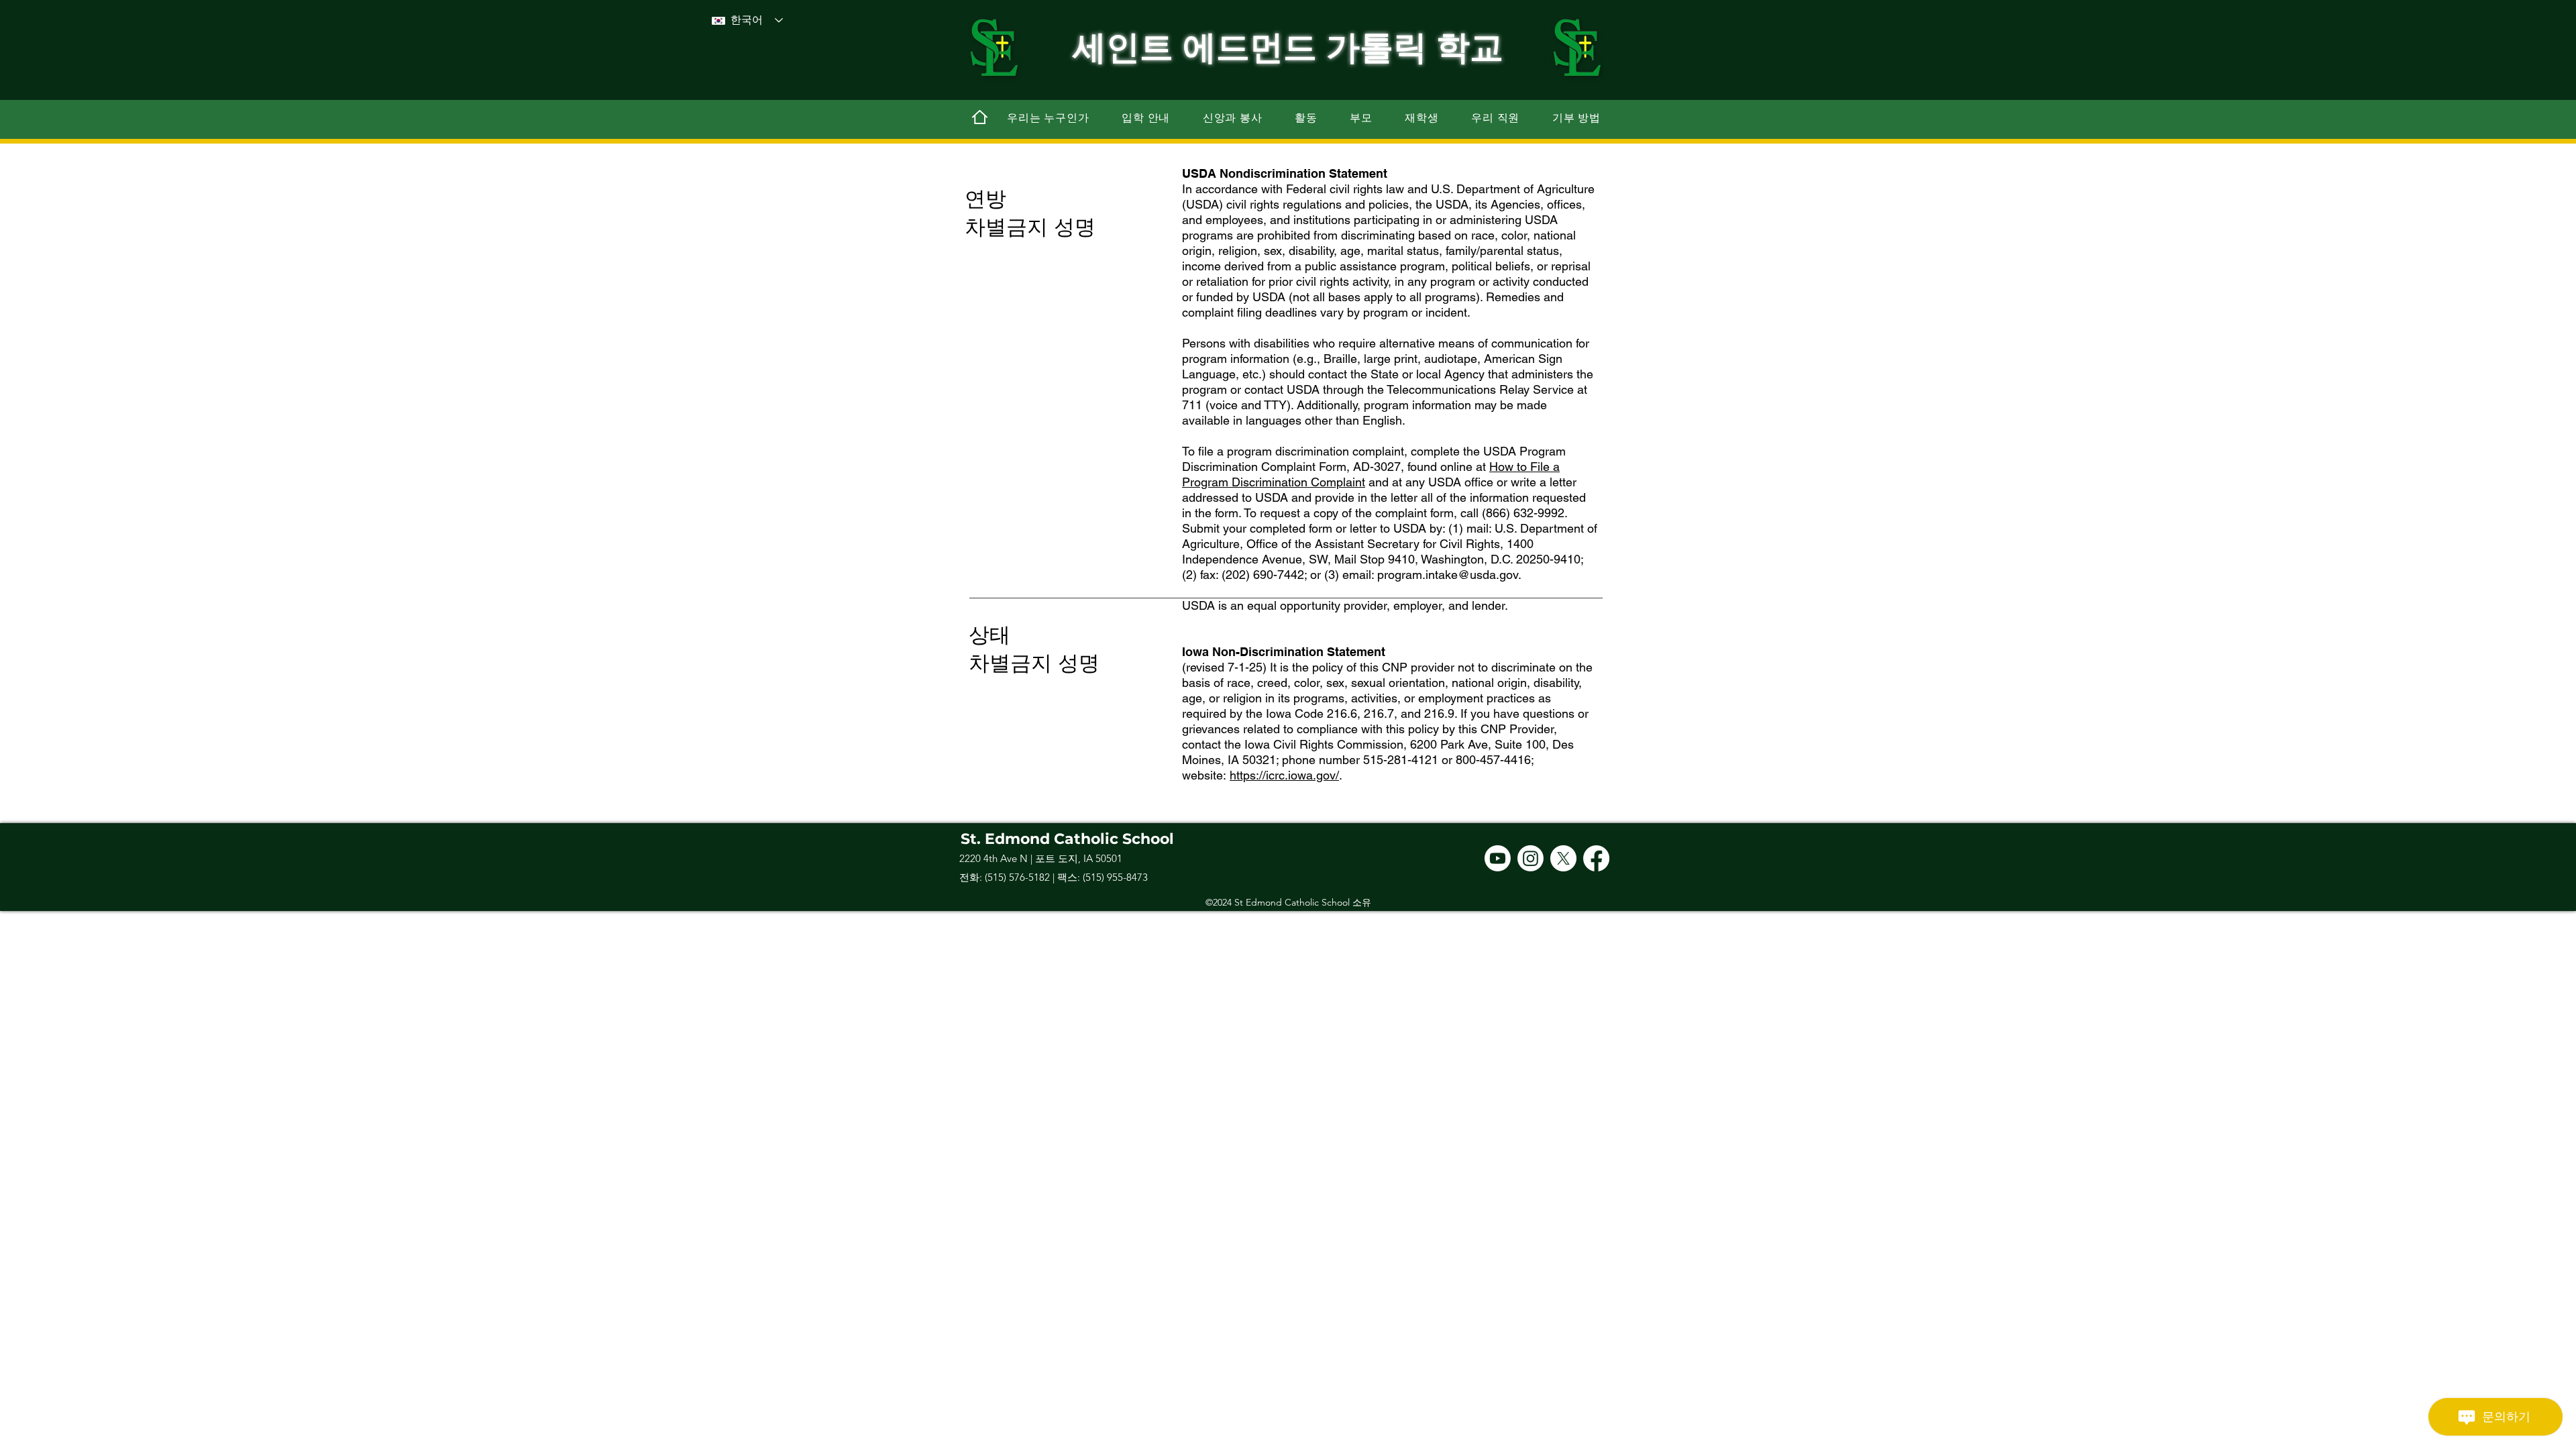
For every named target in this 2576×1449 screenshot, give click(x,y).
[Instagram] (1531, 858)
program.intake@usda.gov (1448, 575)
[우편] (979, 117)
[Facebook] (1596, 858)
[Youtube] (1498, 858)
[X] (1563, 858)
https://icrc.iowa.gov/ (1284, 775)
